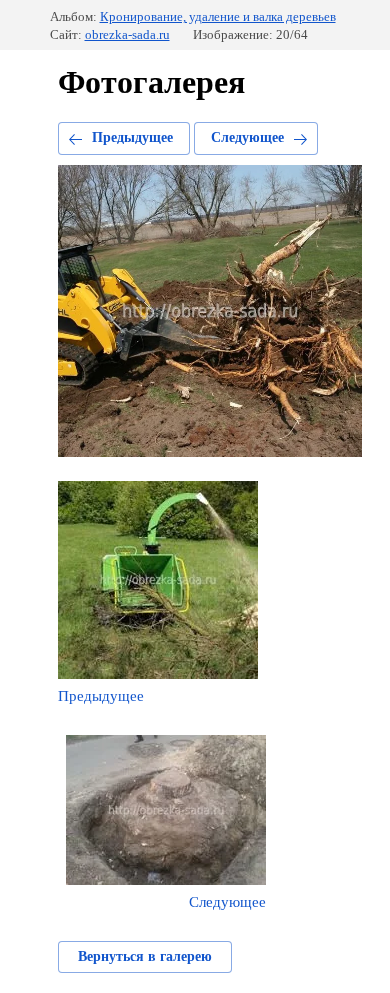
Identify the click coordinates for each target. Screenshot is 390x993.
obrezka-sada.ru (127, 34)
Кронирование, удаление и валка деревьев (218, 16)
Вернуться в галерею (145, 956)
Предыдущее (132, 137)
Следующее (247, 137)
